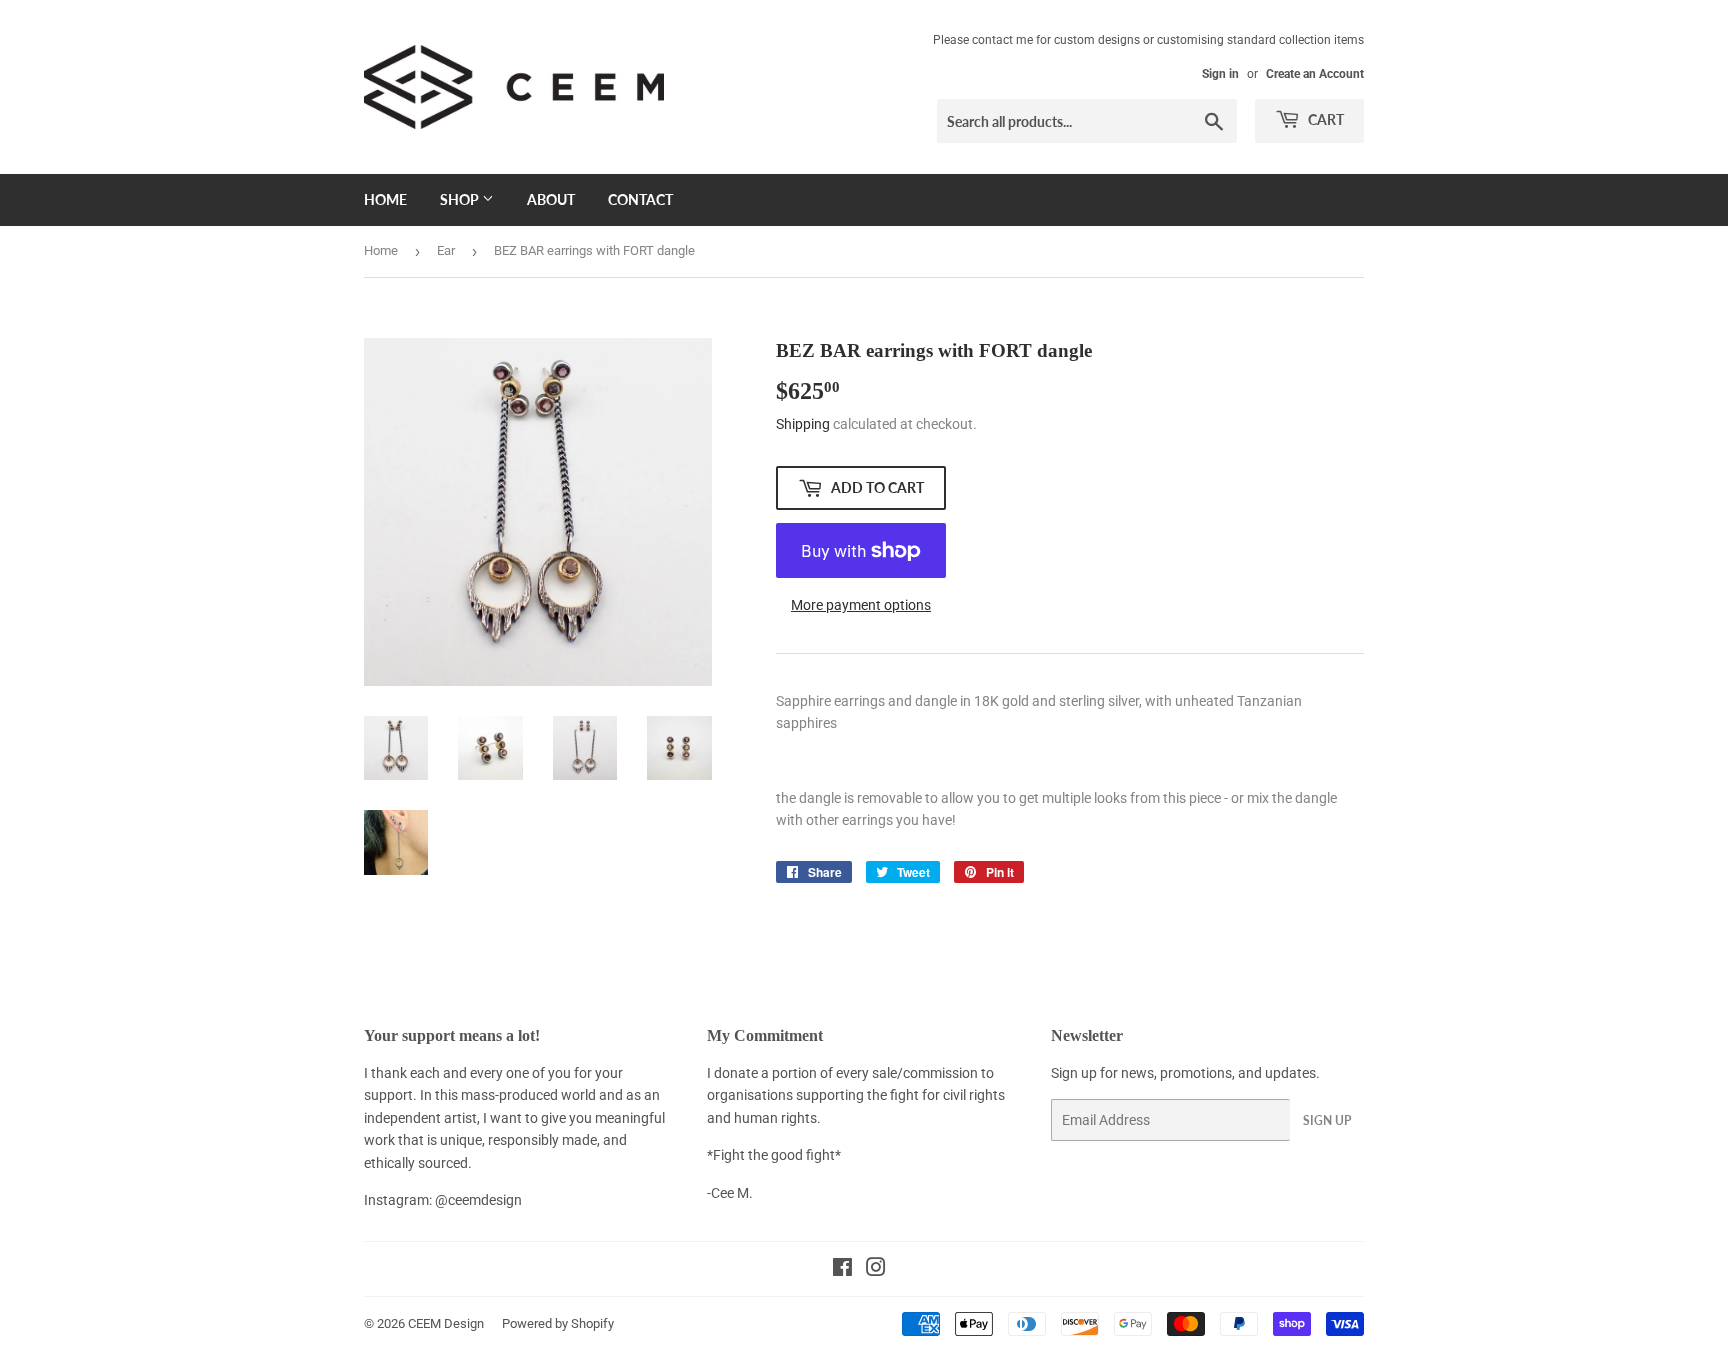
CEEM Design (446, 1323)
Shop (461, 199)
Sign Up (1327, 1120)
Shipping (803, 424)
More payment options (861, 605)
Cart (1324, 119)
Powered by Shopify (558, 1323)
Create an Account (1315, 74)
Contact (640, 199)
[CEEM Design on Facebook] (842, 1270)
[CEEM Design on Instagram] (876, 1270)
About (551, 199)
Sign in (1220, 74)
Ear (446, 250)
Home (385, 199)
